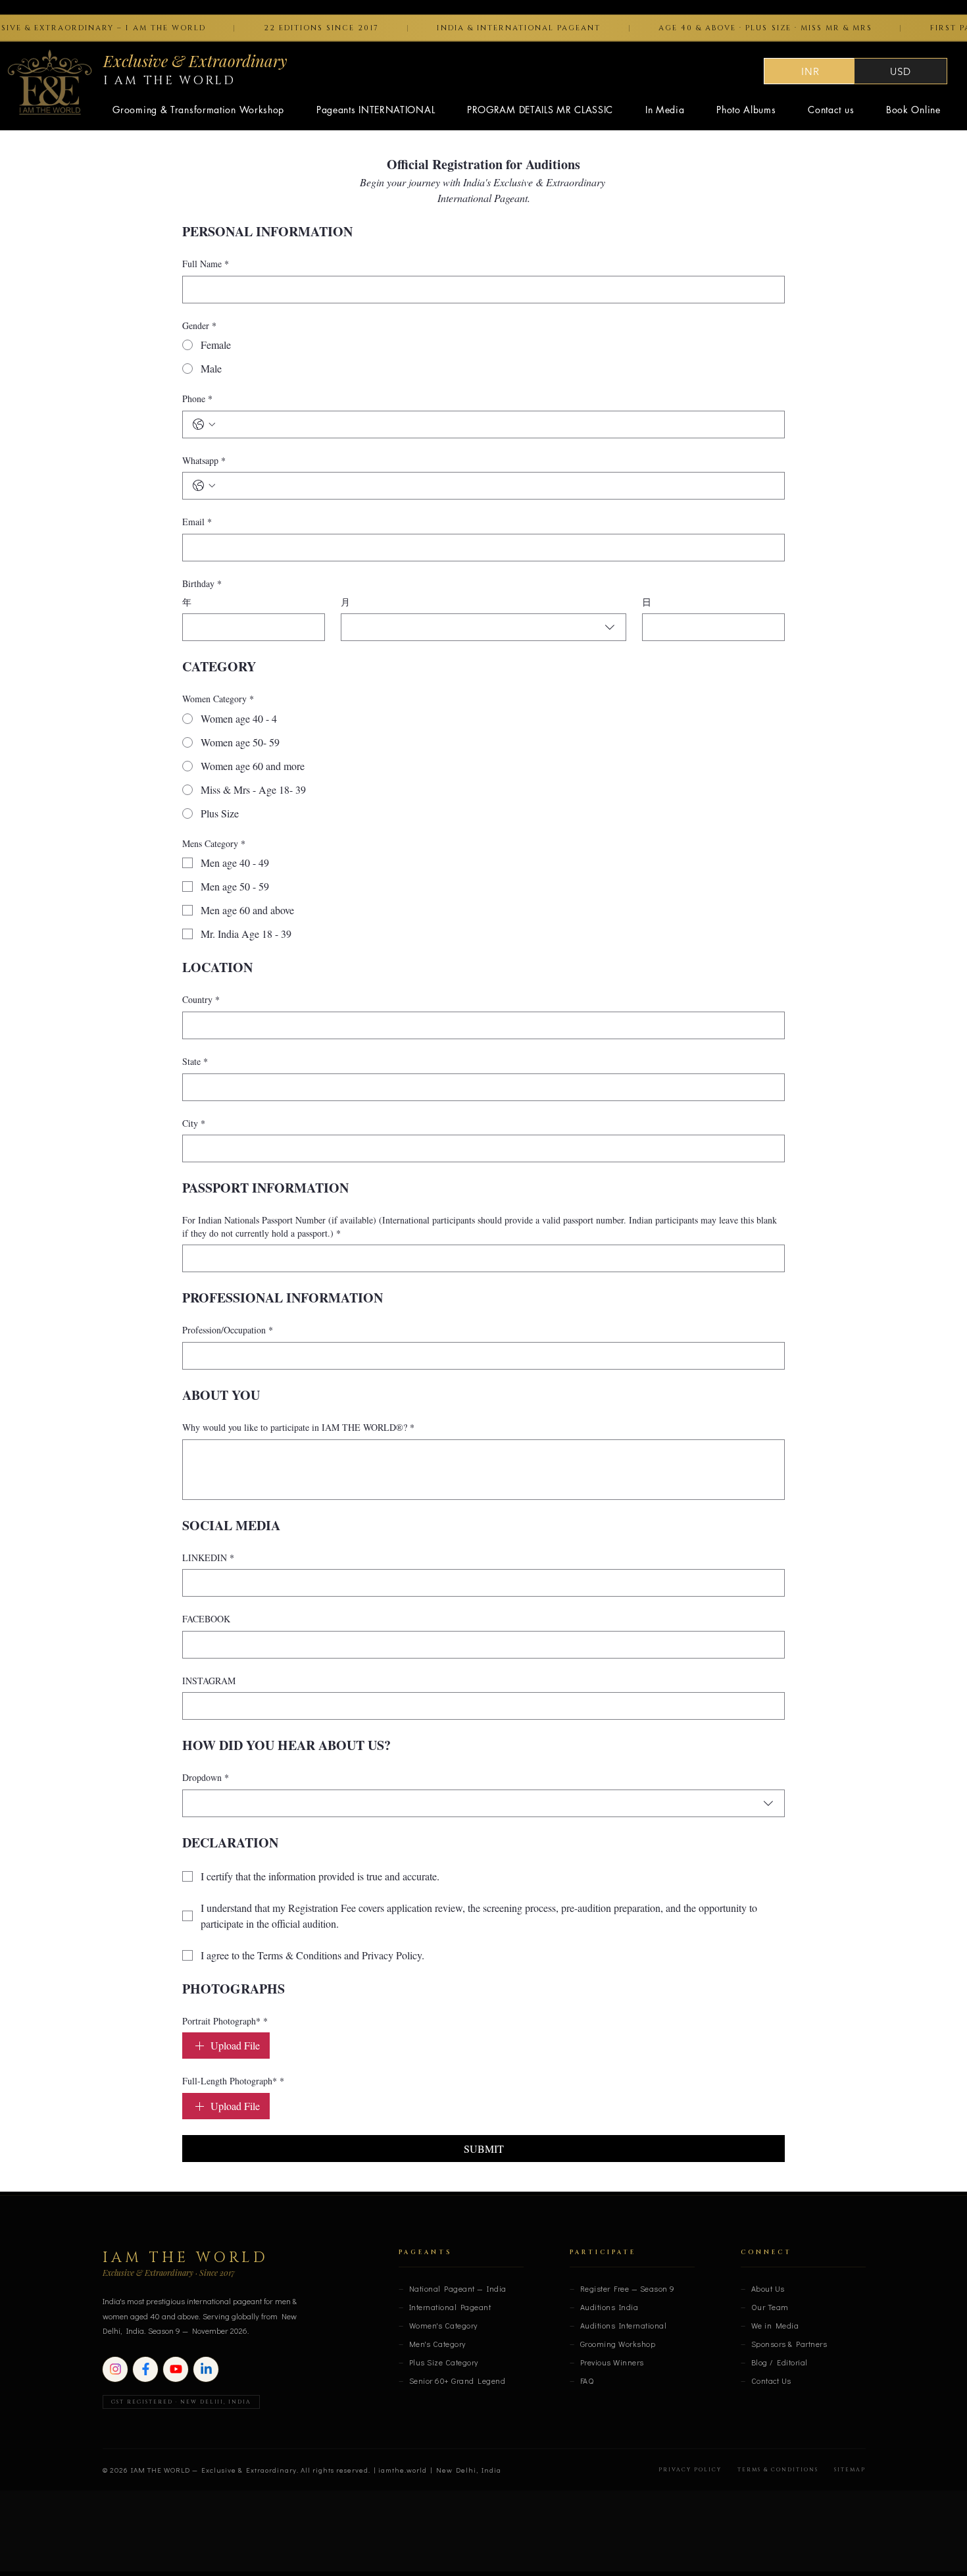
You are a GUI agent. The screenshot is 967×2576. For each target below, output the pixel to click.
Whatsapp (204, 460)
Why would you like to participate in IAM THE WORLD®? (298, 1427)
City (194, 1123)
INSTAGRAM (209, 1681)
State (195, 1061)
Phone (197, 399)
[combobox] (484, 627)
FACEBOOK (206, 1619)
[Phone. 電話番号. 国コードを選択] (204, 425)
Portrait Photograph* (225, 2021)
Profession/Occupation (228, 1330)
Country (201, 999)
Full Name (206, 264)
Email (197, 522)
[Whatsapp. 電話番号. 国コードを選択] (204, 486)
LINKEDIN (208, 1558)
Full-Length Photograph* (233, 2081)
